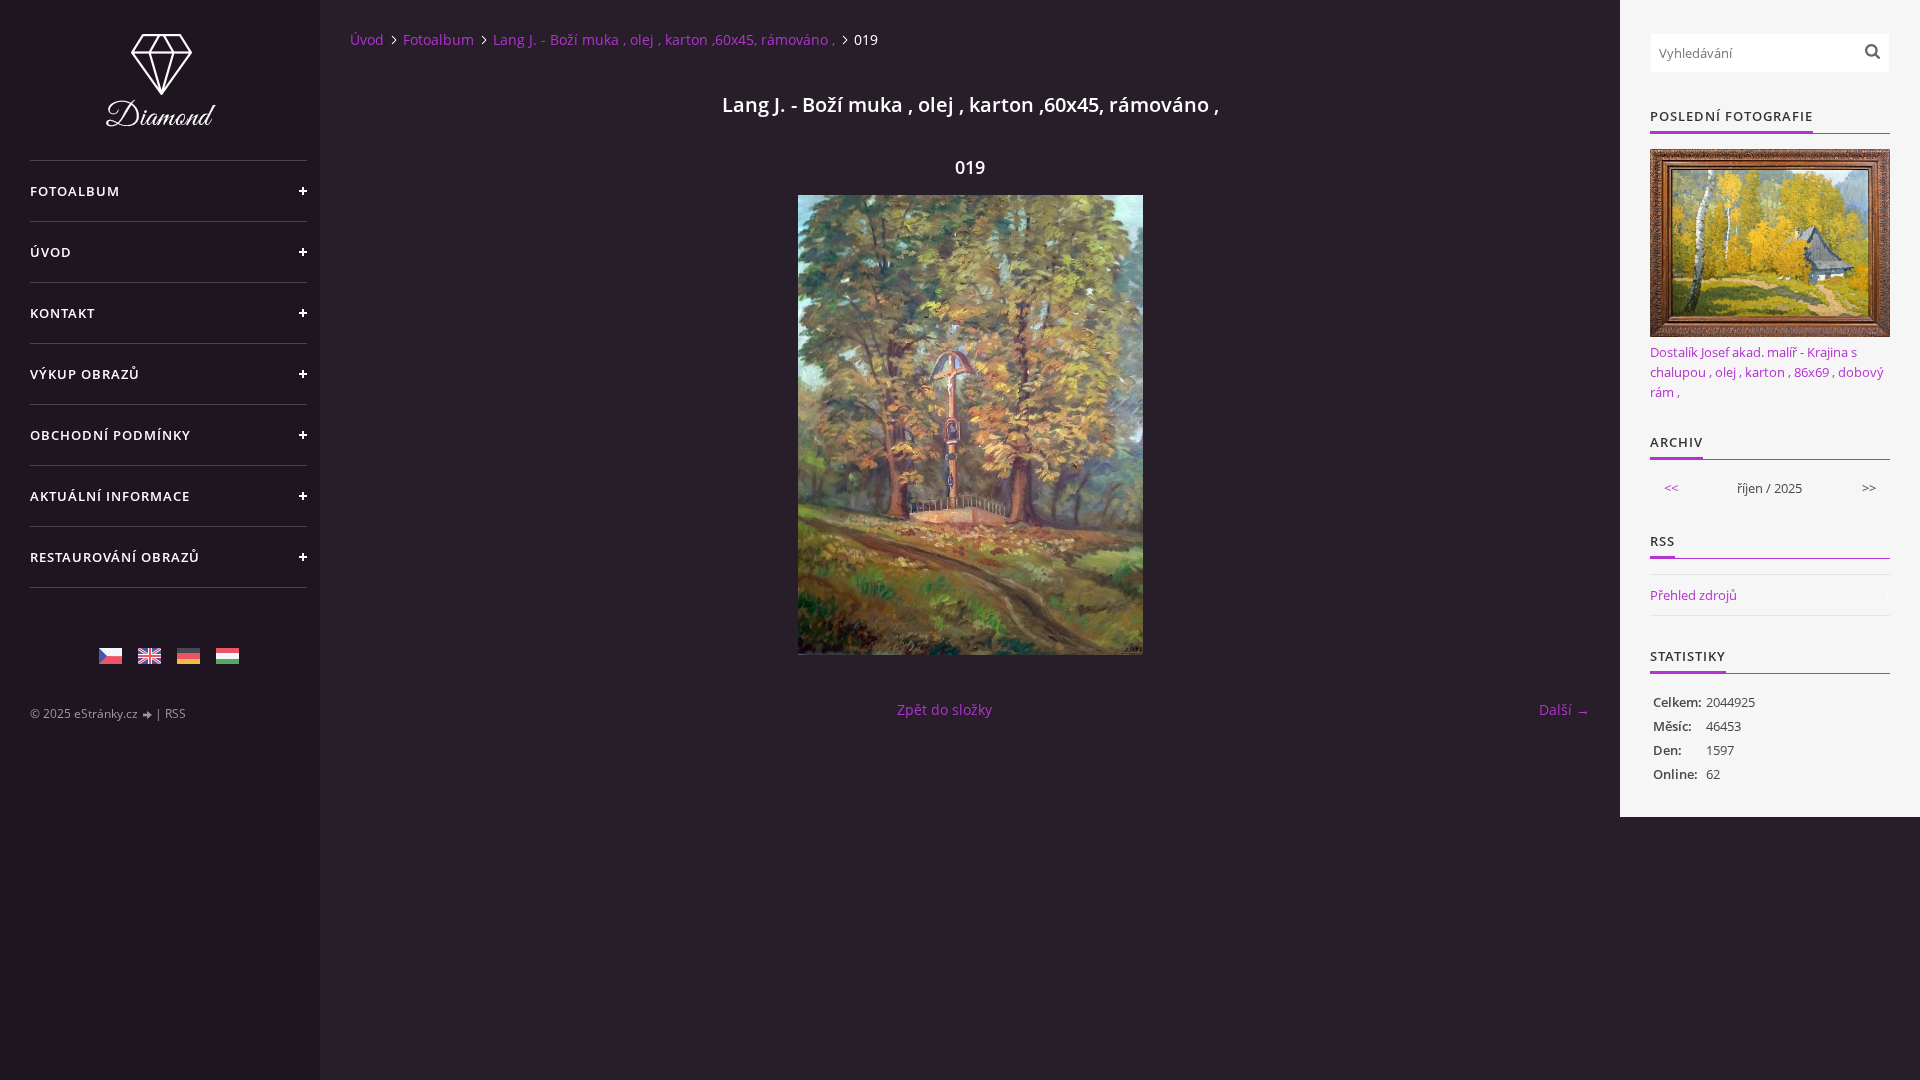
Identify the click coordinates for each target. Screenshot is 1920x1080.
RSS (175, 713)
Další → (1564, 709)
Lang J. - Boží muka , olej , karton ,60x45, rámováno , (664, 39)
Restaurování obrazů (115, 557)
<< (1671, 488)
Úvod (51, 252)
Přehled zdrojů (1693, 595)
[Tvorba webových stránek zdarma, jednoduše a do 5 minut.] (148, 714)
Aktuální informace (110, 496)
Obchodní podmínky (110, 435)
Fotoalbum (75, 191)
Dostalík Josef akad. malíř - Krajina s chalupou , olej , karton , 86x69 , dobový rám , (1767, 372)
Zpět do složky (944, 709)
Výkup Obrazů (85, 374)
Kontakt (62, 313)
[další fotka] (1557, 425)
